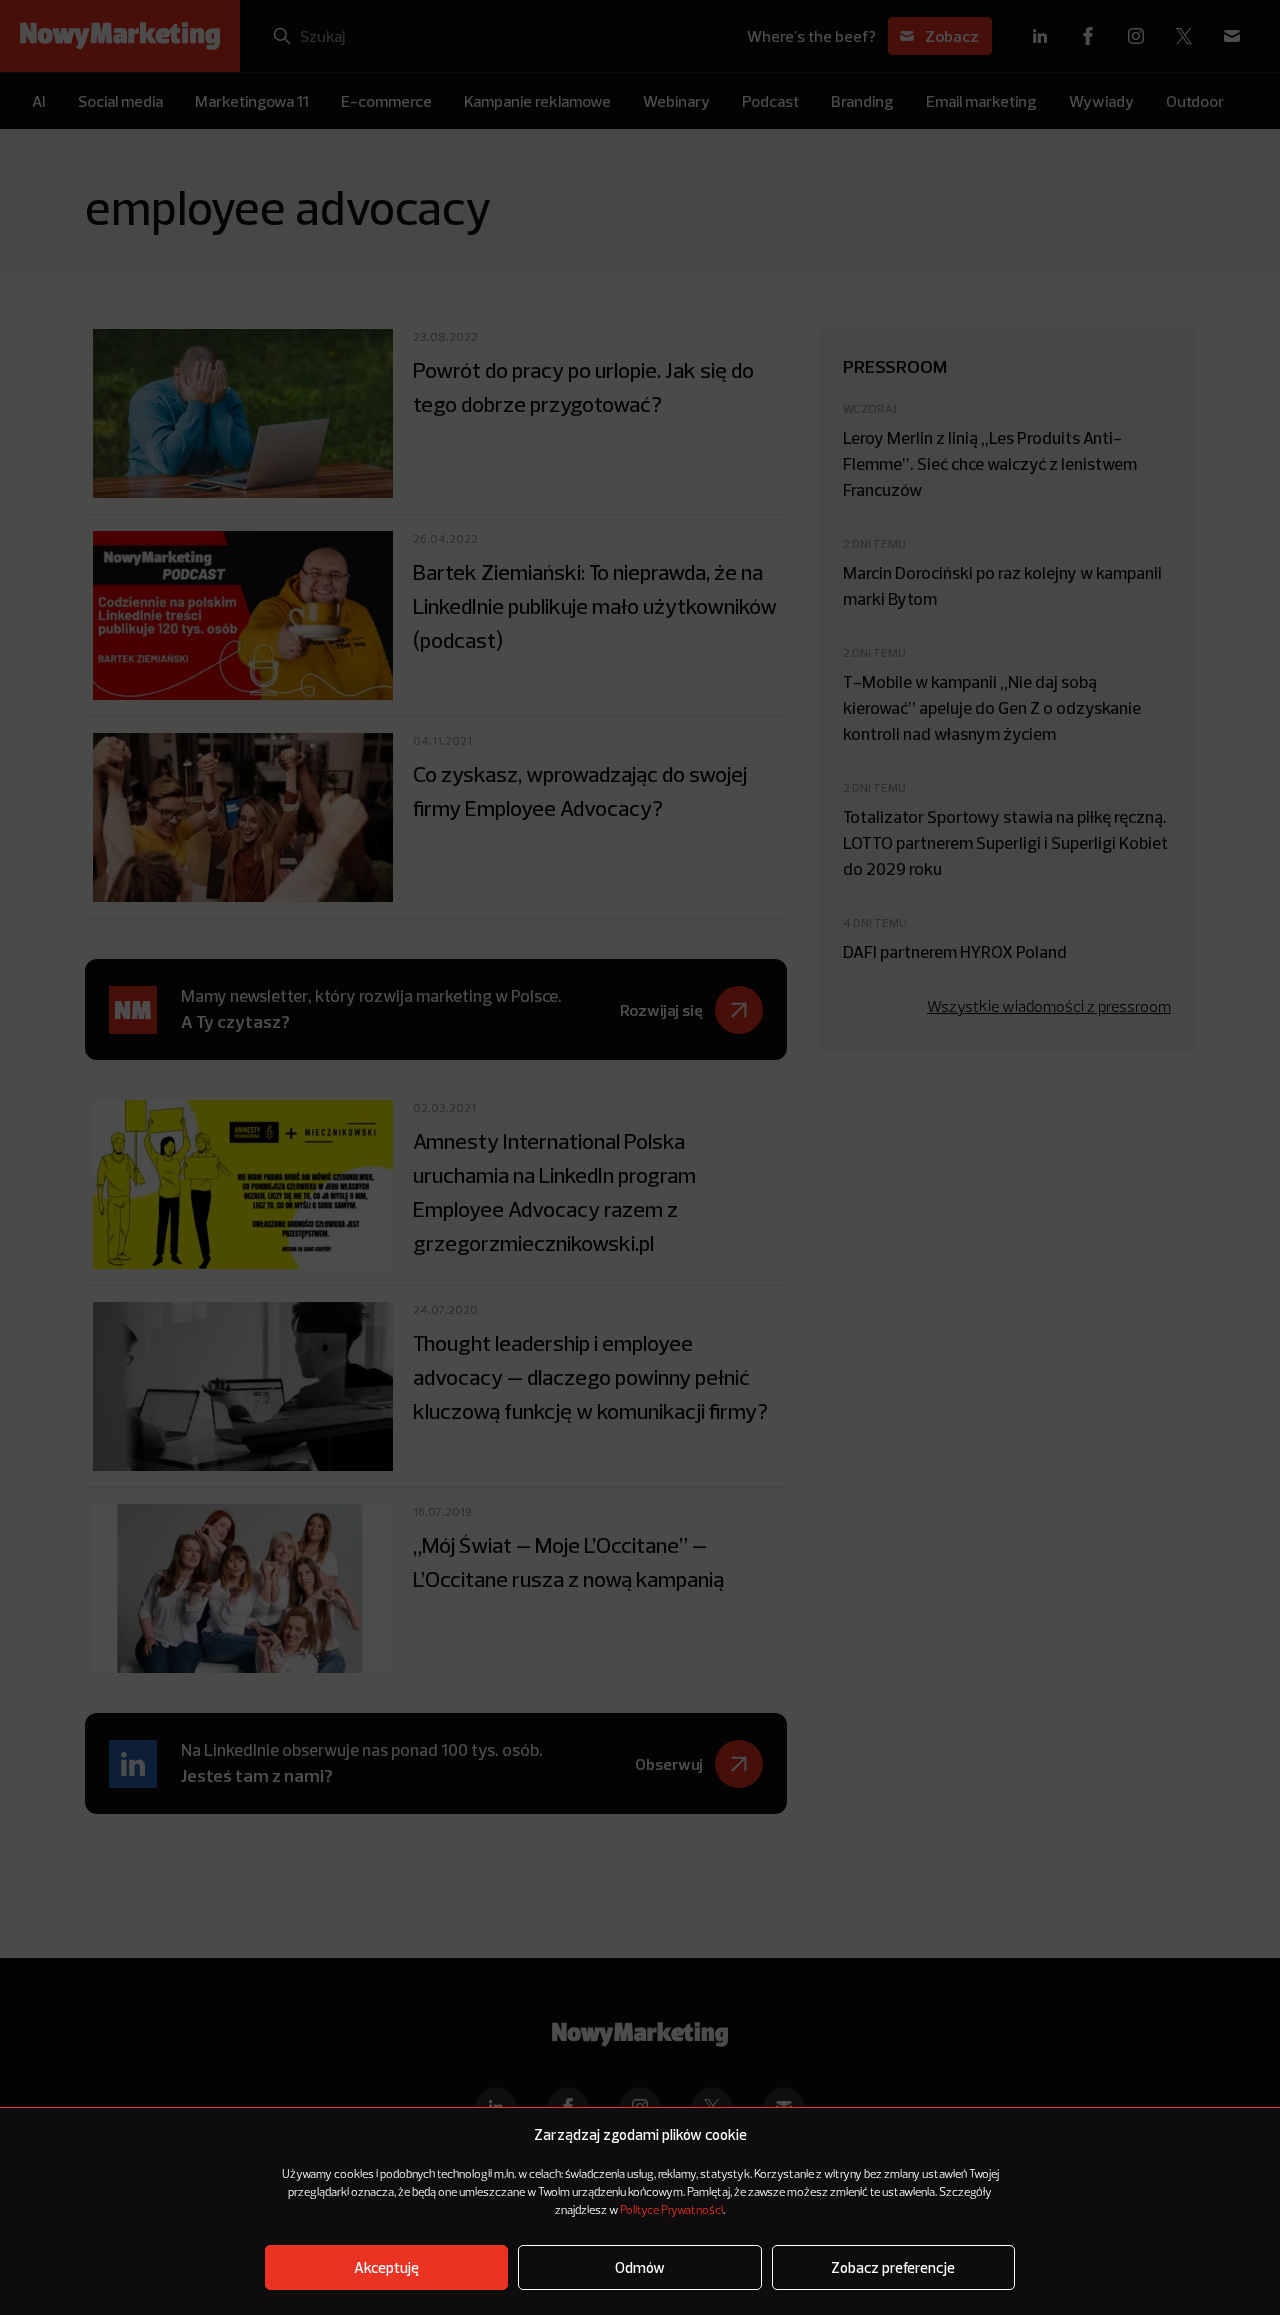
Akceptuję (386, 2267)
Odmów (640, 2267)
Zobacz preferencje (893, 2267)
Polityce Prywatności (671, 2211)
